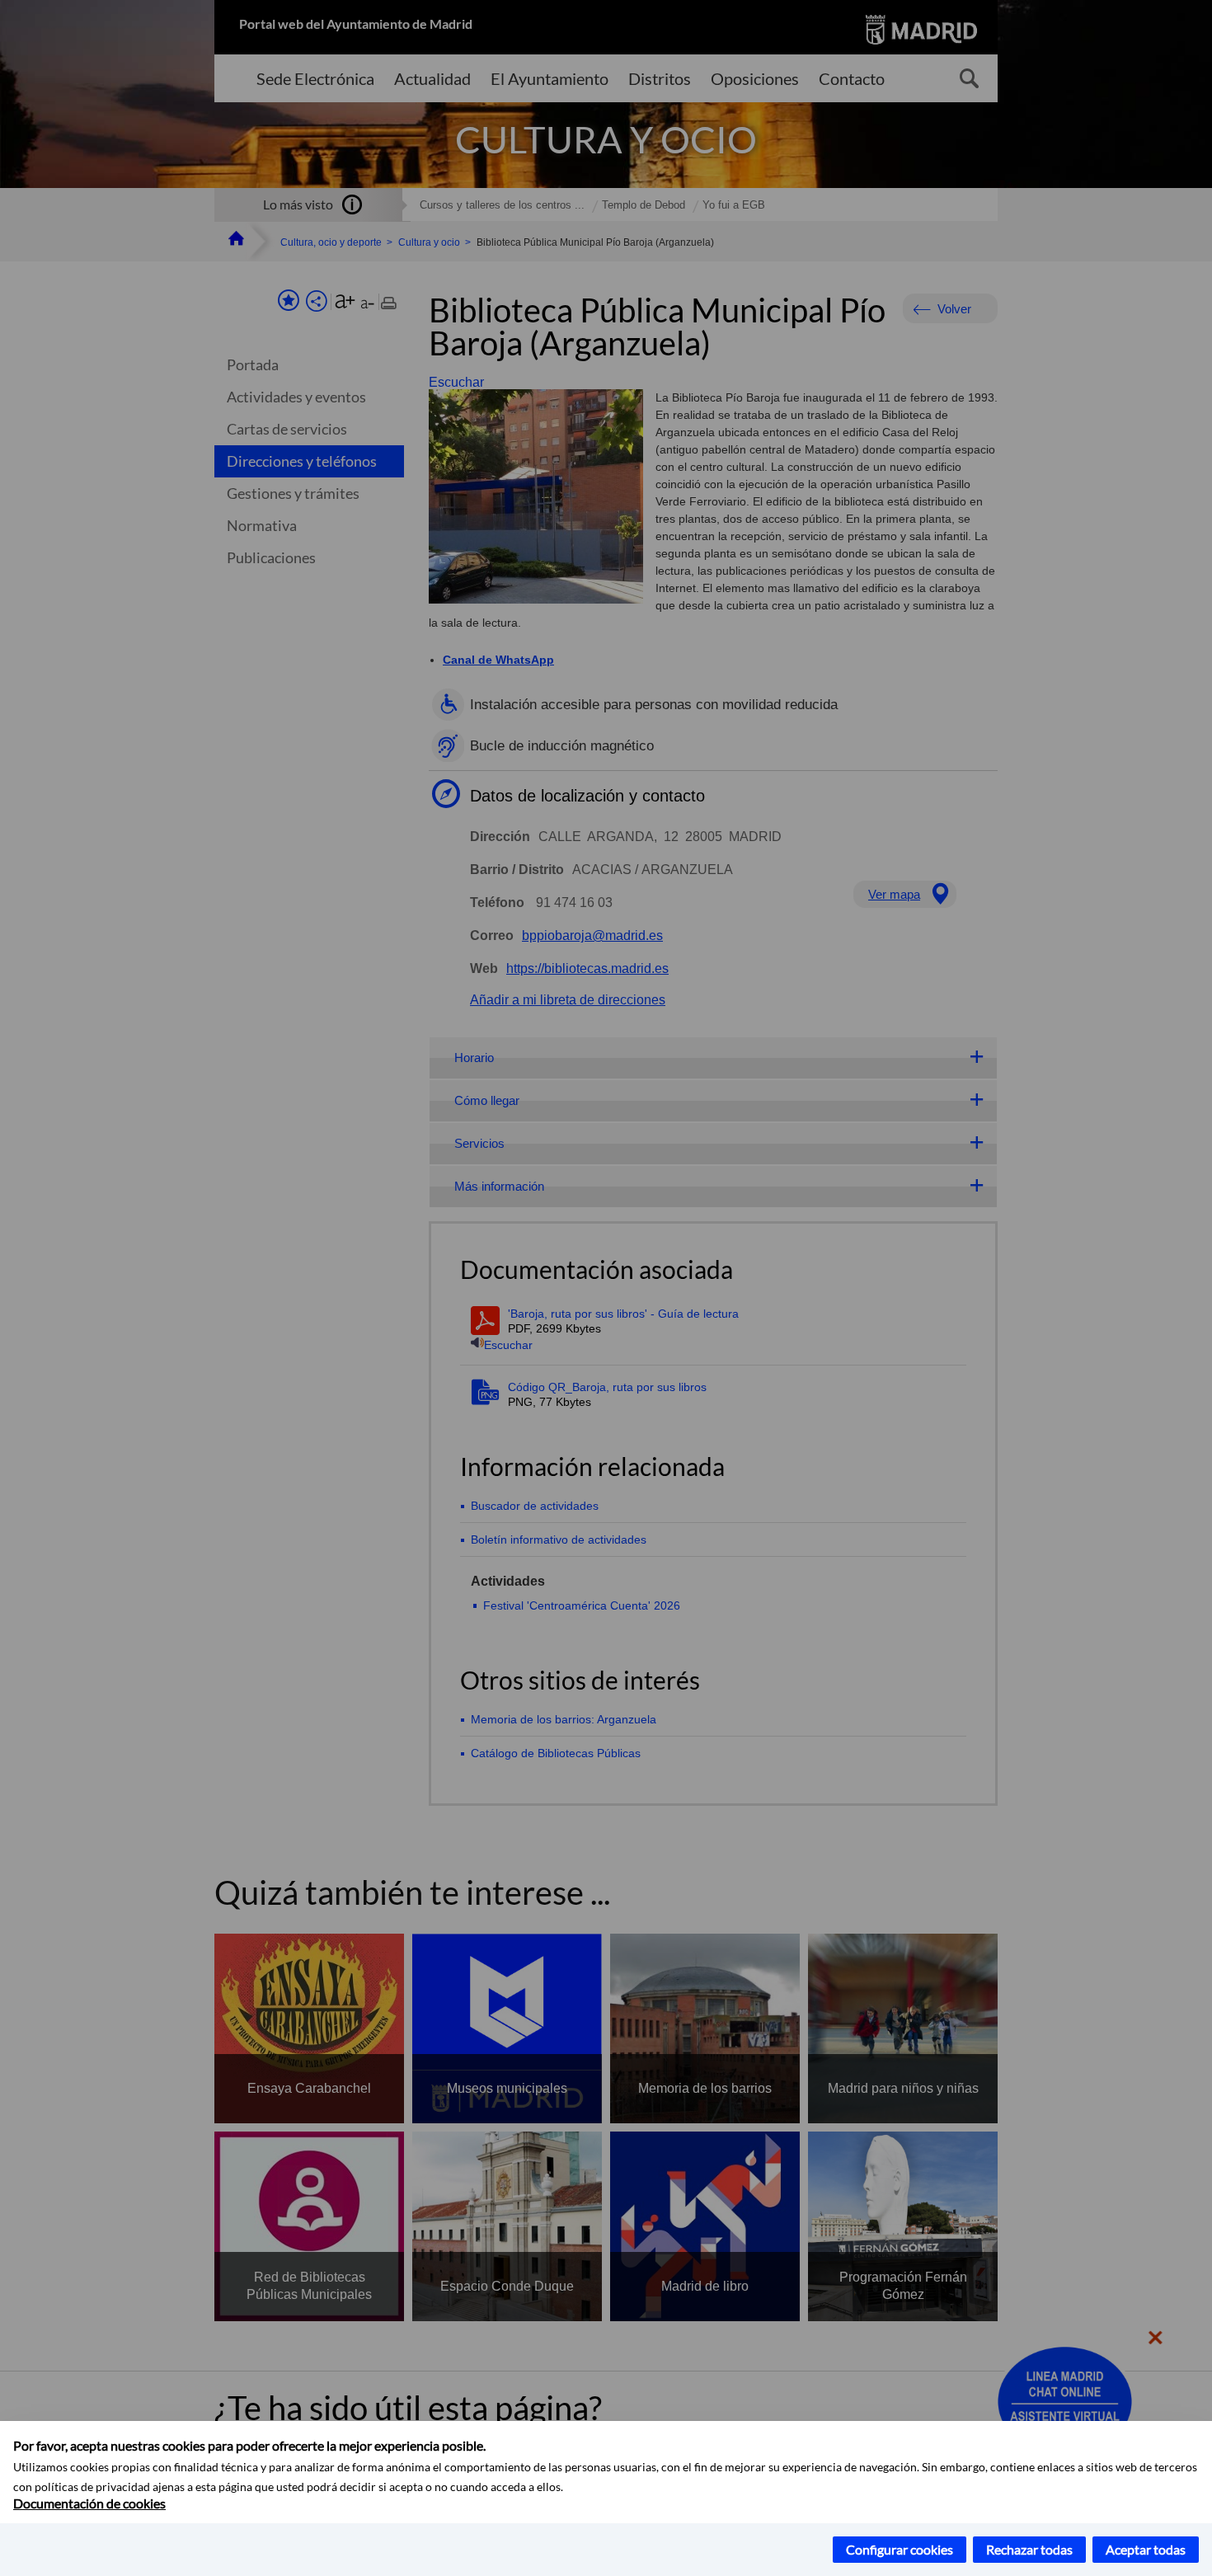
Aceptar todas (1146, 2549)
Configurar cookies (900, 2549)
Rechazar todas (1029, 2549)
